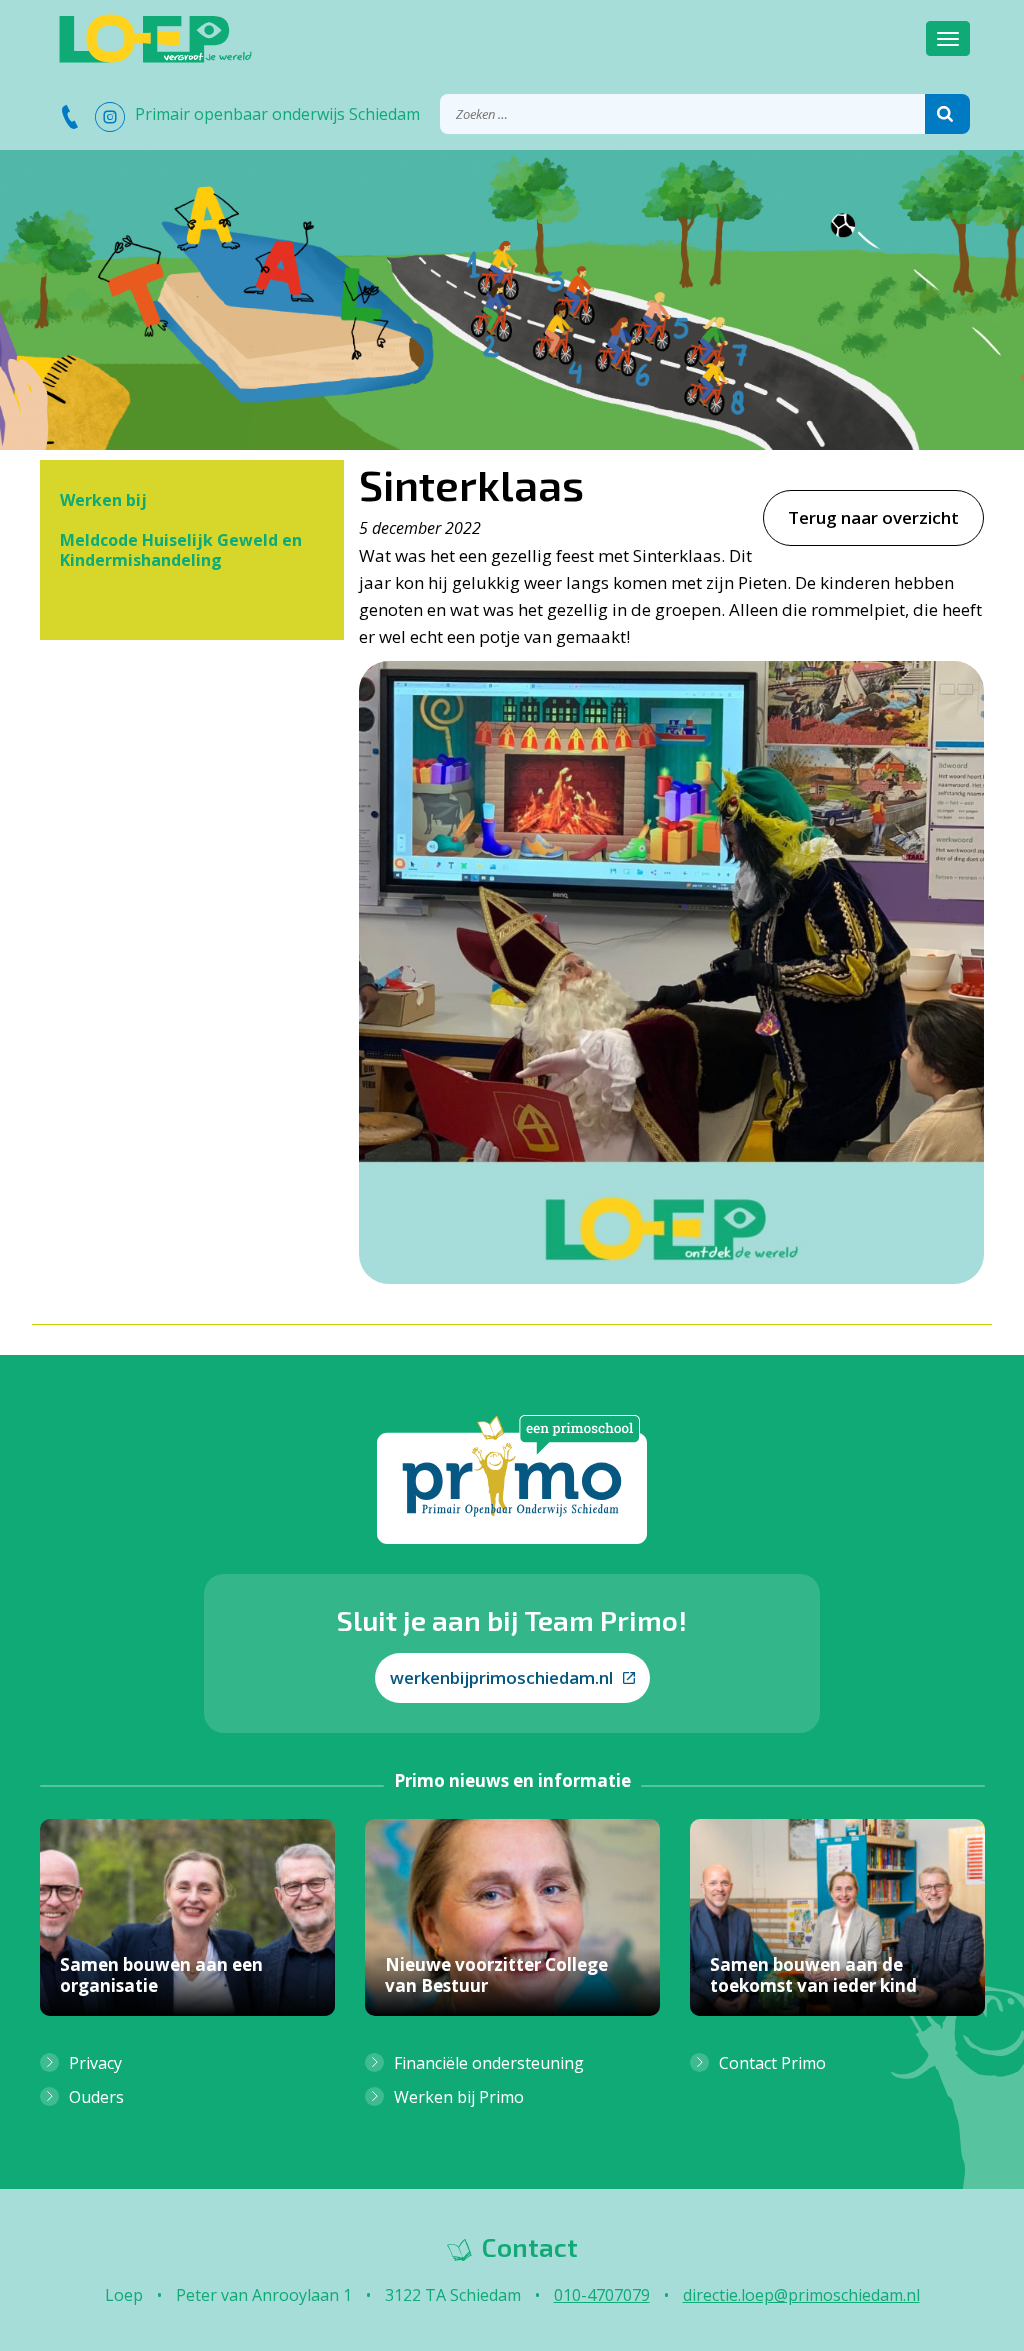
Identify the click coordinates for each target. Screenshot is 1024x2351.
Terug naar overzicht (873, 517)
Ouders (96, 2097)
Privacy (95, 2063)
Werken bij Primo (459, 2097)
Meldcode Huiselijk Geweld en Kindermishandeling (181, 550)
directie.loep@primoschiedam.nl (801, 2295)
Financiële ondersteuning (489, 2063)
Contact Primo (772, 2063)
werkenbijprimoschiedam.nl (501, 1677)
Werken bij (103, 500)
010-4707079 (602, 2295)
